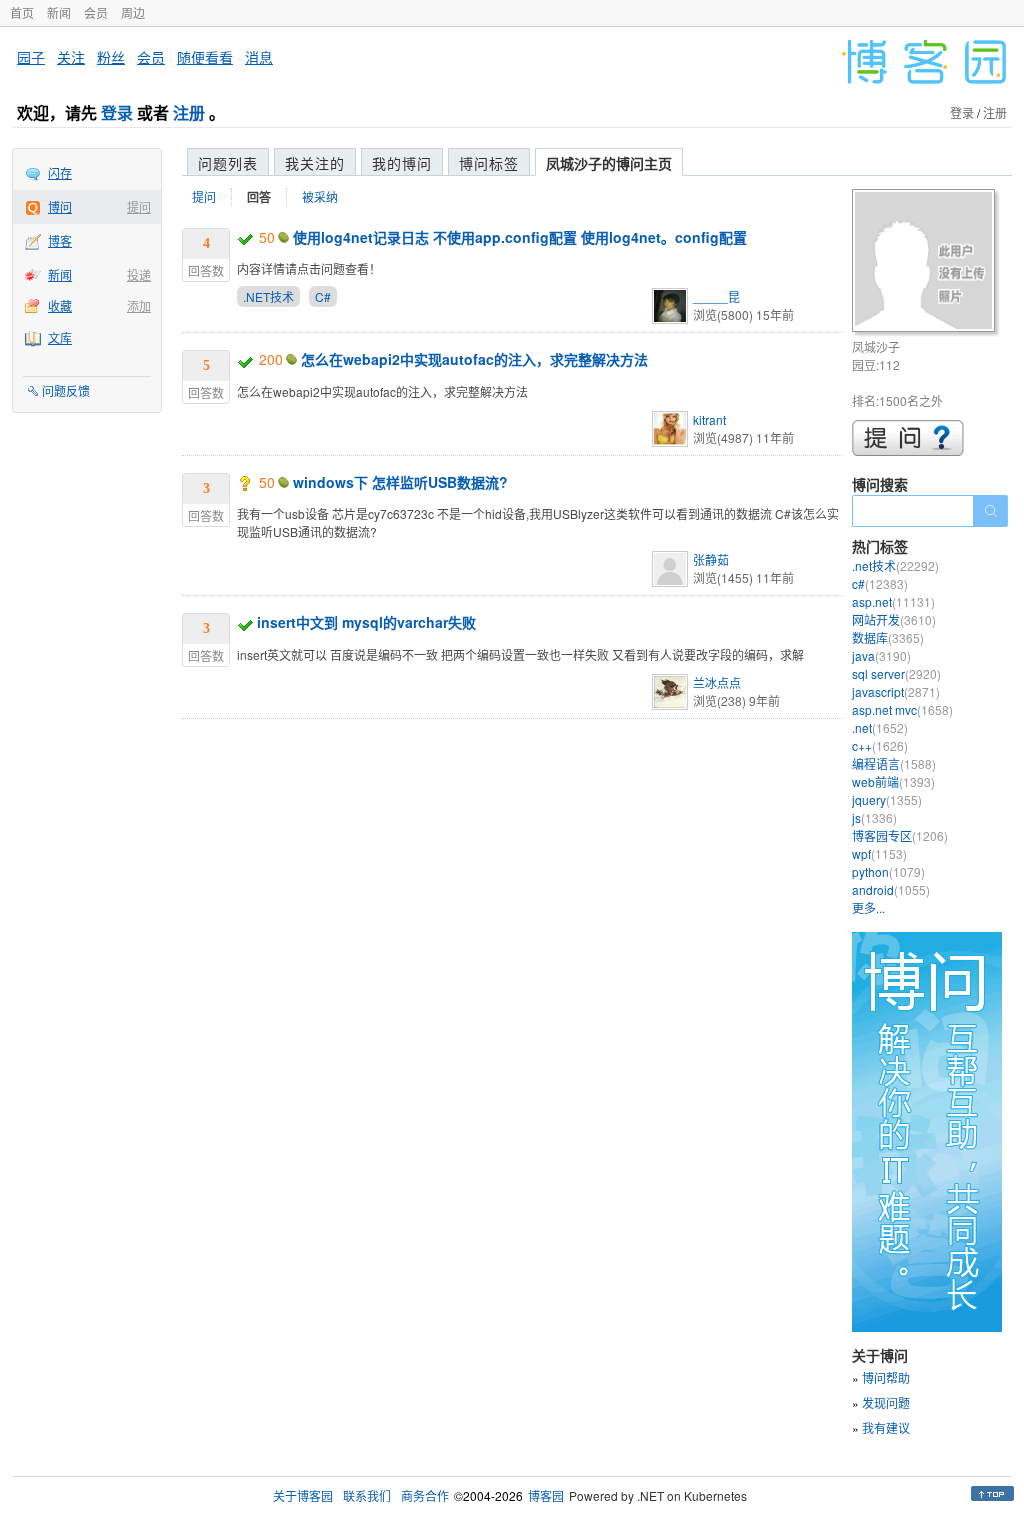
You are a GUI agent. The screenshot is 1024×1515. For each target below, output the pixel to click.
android (891, 889)
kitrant (709, 419)
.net (880, 727)
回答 (259, 197)
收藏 (60, 305)
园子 (31, 57)
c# (880, 583)
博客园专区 (900, 835)
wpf (879, 853)
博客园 (546, 1495)
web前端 (893, 781)
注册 (189, 112)
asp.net (893, 601)
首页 (22, 12)
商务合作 (425, 1495)
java (881, 655)
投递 (139, 274)
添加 (139, 305)
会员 (96, 12)
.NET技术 (268, 296)
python (888, 871)
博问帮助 (886, 1377)
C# (323, 296)
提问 (139, 206)
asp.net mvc (902, 709)
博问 (60, 206)
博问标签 (489, 163)
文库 (60, 337)
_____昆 (716, 296)
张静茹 (711, 559)
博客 (60, 240)
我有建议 (886, 1427)
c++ (880, 745)
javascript (896, 691)
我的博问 (402, 163)
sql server (896, 673)
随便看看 (205, 57)
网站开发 (894, 619)
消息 (259, 57)
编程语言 (894, 763)
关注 (71, 57)
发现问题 (886, 1402)
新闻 (59, 12)
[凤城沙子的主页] (926, 263)
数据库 (888, 637)
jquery (887, 799)
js (874, 817)
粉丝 (111, 57)
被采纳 (320, 196)
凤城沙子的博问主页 (609, 163)
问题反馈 (66, 390)
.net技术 (895, 565)
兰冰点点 (717, 682)
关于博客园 (303, 1495)
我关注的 (315, 163)
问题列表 (228, 163)
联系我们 (367, 1495)
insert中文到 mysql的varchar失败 (366, 622)
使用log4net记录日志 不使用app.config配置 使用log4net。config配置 (520, 237)
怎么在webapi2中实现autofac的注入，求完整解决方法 (474, 359)
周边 (133, 12)
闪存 (60, 172)
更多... (868, 907)
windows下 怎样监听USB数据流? (400, 482)
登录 (117, 112)
